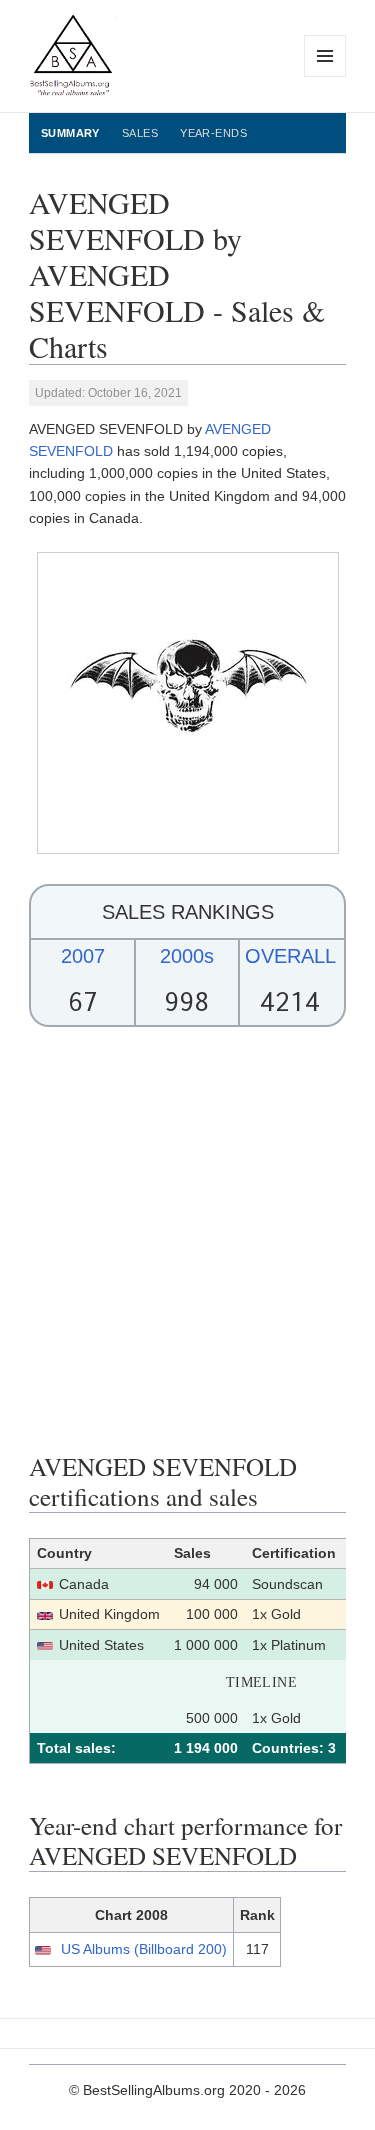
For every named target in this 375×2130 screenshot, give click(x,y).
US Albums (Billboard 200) (144, 1949)
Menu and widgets (325, 76)
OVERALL (290, 956)
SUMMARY (70, 133)
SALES (140, 133)
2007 (83, 956)
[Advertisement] (187, 1239)
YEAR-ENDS (213, 133)
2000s (187, 956)
